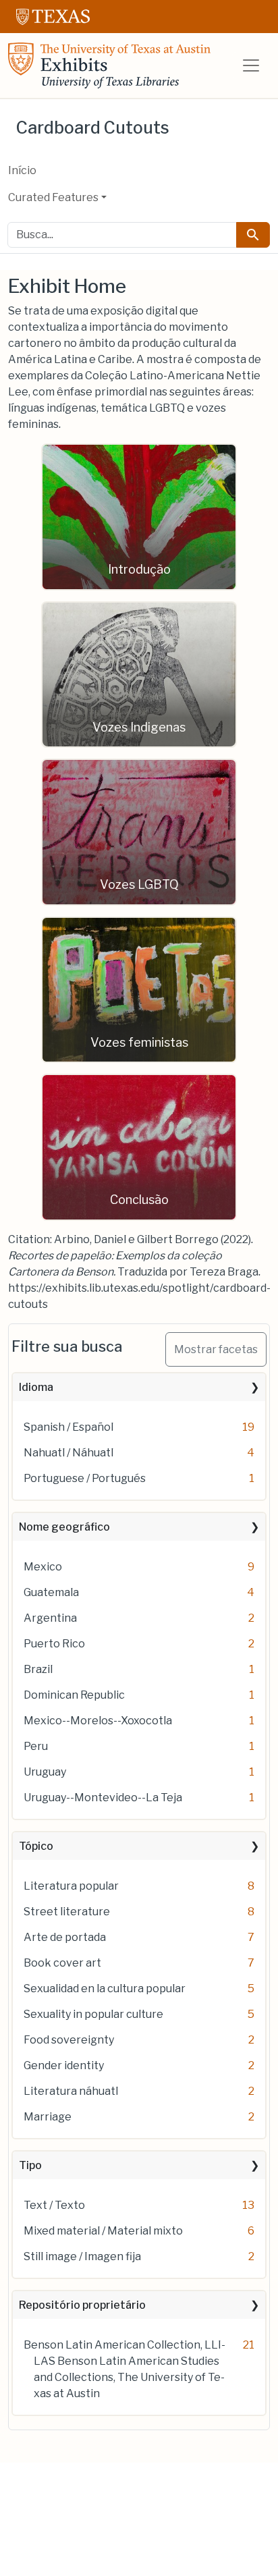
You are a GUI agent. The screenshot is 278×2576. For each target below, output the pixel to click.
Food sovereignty (69, 2040)
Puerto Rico (54, 1644)
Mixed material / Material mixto (103, 2231)
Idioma (36, 1387)
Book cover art (62, 1963)
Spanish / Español (68, 1427)
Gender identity (64, 2065)
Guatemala (51, 1592)
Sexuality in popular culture (93, 2014)
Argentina (50, 1618)
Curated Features (53, 197)
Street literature (67, 1912)
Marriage (48, 2117)
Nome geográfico (64, 1527)
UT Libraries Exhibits (109, 65)
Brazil (38, 1669)
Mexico (43, 1567)
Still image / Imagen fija (82, 2256)
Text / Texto (54, 2205)
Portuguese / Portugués (85, 1478)
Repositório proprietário (82, 2305)
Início (22, 170)
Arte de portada (65, 1937)
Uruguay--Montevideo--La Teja (103, 1798)
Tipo (30, 2165)
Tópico (36, 1846)
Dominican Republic (74, 1695)
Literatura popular (71, 1886)
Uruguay (45, 1772)
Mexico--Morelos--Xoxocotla (98, 1721)
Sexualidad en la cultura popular (105, 1989)
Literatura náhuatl (71, 2091)
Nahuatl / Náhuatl (68, 1453)
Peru (36, 1746)
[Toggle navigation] (251, 65)
